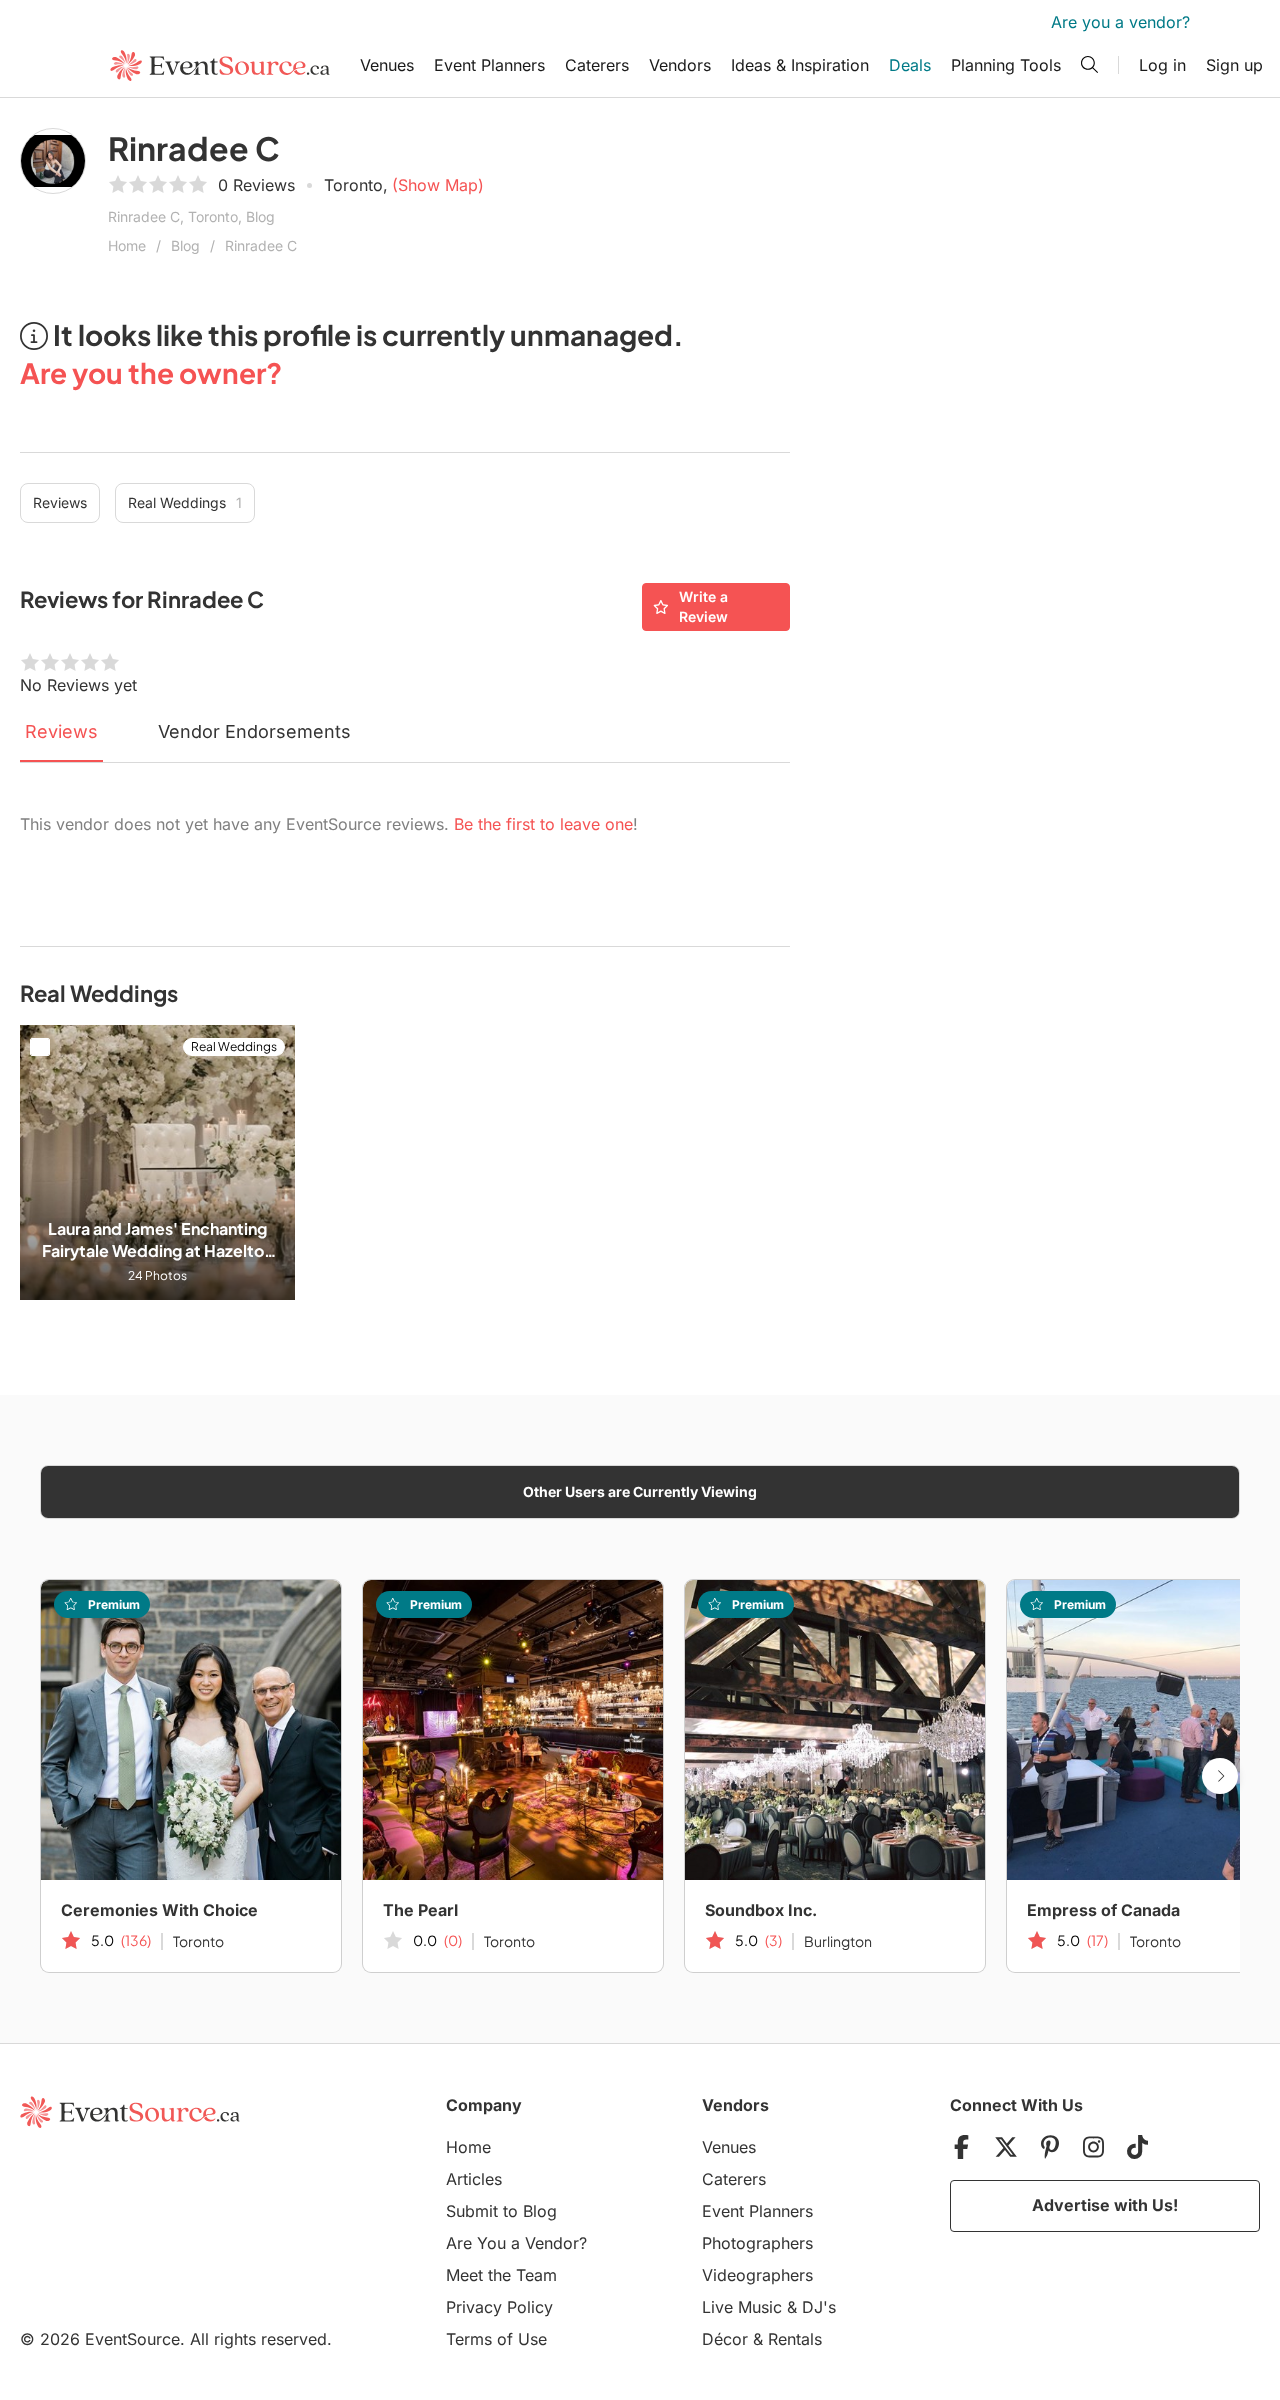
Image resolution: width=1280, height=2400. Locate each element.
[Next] (1220, 1776)
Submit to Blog (501, 2211)
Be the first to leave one (543, 824)
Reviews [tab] (61, 731)
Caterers (597, 65)
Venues (387, 65)
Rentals (795, 2339)
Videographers (757, 2275)
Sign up (1234, 65)
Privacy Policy (499, 2307)
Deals (910, 65)
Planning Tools (1006, 65)
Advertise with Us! (1105, 2205)
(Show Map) (438, 185)
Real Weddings (185, 502)
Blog (185, 245)
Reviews (60, 502)
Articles (474, 2179)
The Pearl (420, 1910)
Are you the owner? (151, 372)
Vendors (680, 65)
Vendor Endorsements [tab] (254, 731)
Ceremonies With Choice (159, 1910)
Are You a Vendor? (516, 2243)
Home (127, 245)
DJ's (819, 2307)
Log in (1162, 65)
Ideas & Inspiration (800, 65)
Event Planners (489, 65)
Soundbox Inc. (761, 1910)
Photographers (757, 2243)
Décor (725, 2339)
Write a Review (703, 606)
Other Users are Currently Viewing (640, 1491)
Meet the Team (501, 2275)
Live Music (742, 2307)
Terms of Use (496, 2339)
